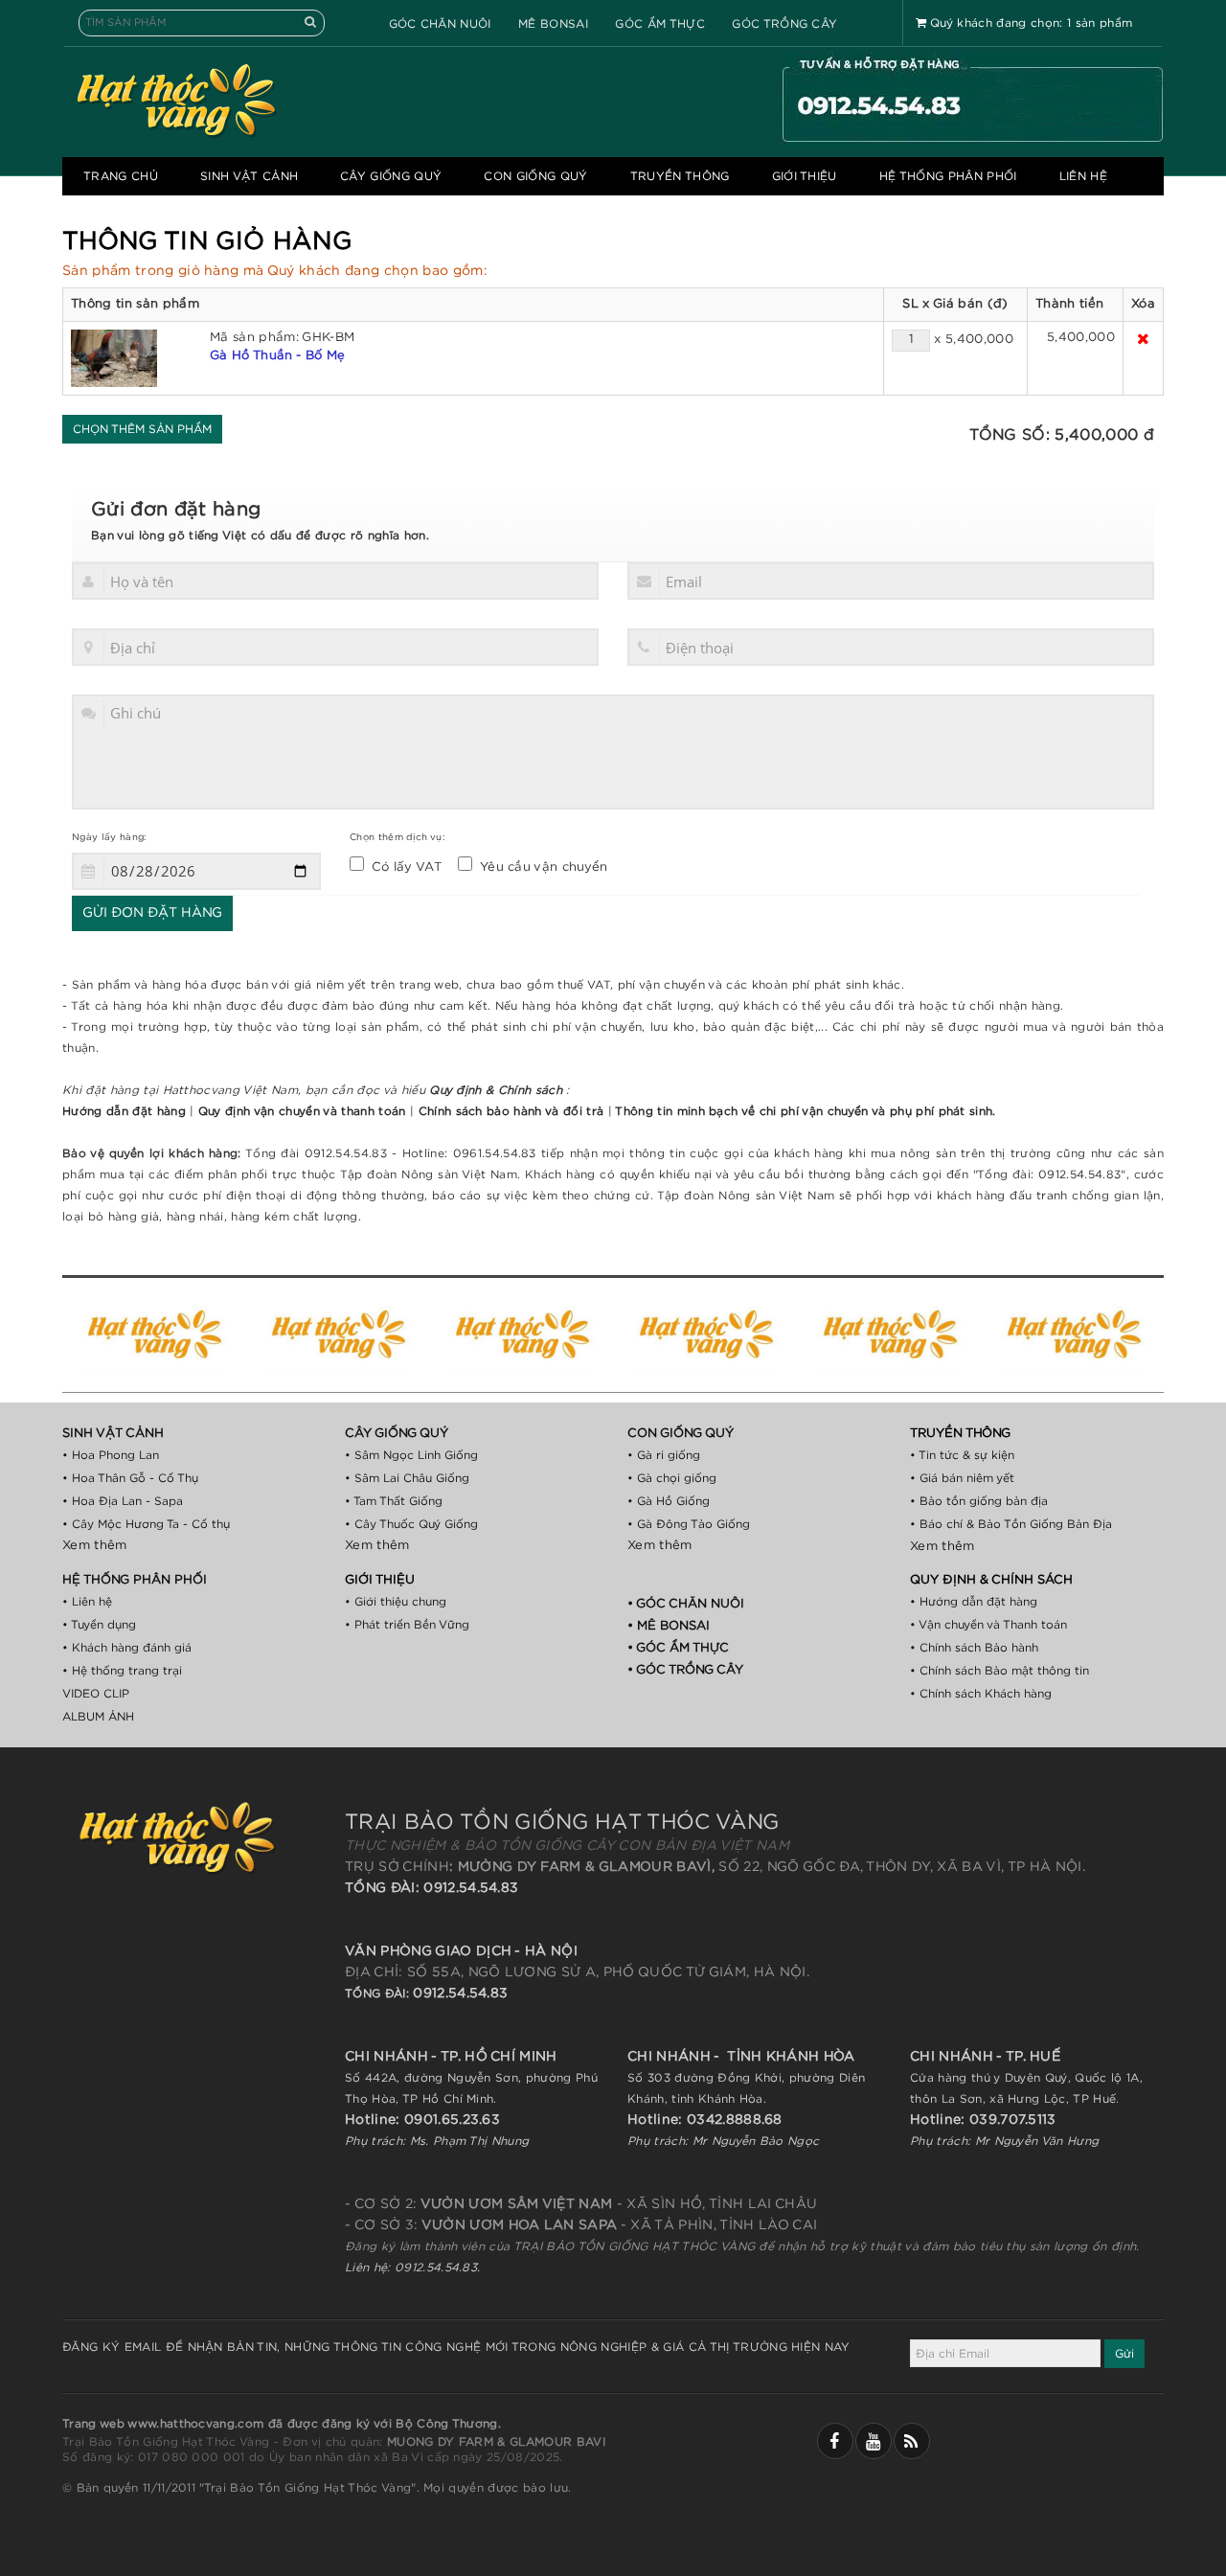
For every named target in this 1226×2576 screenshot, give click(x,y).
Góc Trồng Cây (784, 24)
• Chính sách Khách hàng (981, 1694)
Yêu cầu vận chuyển (540, 867)
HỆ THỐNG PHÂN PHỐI (135, 1580)
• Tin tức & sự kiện (962, 1455)
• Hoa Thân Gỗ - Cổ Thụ (130, 1478)
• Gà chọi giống (672, 1478)
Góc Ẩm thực (660, 24)
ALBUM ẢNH (98, 1717)
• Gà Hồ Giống (669, 1501)
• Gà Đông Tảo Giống (689, 1524)
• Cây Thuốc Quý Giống (411, 1524)
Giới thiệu (805, 176)
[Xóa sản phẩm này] (1143, 340)
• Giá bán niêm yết (962, 1478)
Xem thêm (95, 1546)
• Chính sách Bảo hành (974, 1648)
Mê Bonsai (553, 24)
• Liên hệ (87, 1602)
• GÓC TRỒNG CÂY (685, 1670)
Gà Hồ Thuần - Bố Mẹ (277, 356)
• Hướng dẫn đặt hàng (974, 1602)
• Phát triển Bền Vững (407, 1625)
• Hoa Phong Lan (111, 1455)
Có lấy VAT (403, 867)
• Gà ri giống (664, 1455)
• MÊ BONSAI (669, 1626)
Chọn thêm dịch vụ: (397, 837)
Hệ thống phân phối (948, 176)
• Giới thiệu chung (396, 1602)
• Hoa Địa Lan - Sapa (123, 1501)
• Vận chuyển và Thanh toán (988, 1625)
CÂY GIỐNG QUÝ (391, 176)
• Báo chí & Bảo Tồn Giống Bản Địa (1011, 1524)
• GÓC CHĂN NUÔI (686, 1604)
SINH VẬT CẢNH (249, 176)
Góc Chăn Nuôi (440, 24)
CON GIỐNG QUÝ (535, 176)
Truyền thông (680, 176)
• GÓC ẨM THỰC (678, 1648)
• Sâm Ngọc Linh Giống (411, 1455)
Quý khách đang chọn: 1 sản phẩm (1031, 23)
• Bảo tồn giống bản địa (979, 1501)
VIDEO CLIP (96, 1694)
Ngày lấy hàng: (109, 837)
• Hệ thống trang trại (122, 1671)
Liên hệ (1083, 176)
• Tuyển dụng (99, 1625)
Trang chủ (121, 176)
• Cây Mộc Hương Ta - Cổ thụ (146, 1524)
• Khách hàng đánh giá (127, 1648)
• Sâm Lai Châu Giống (407, 1478)
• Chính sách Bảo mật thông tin (999, 1671)
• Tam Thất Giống (394, 1501)
